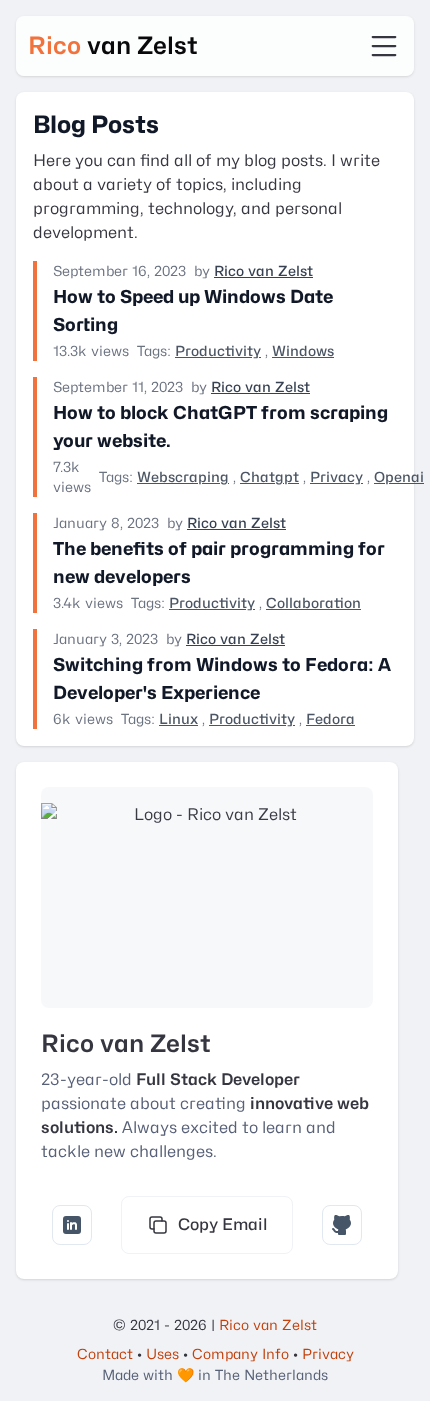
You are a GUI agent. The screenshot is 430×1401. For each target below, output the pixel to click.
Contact (105, 1353)
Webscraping (183, 476)
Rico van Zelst (263, 270)
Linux (178, 718)
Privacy (336, 476)
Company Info (240, 1353)
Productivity (218, 350)
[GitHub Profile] (342, 1225)
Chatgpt (269, 476)
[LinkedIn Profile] (72, 1225)
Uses (162, 1353)
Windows (303, 350)
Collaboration (313, 602)
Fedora (330, 718)
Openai (399, 476)
